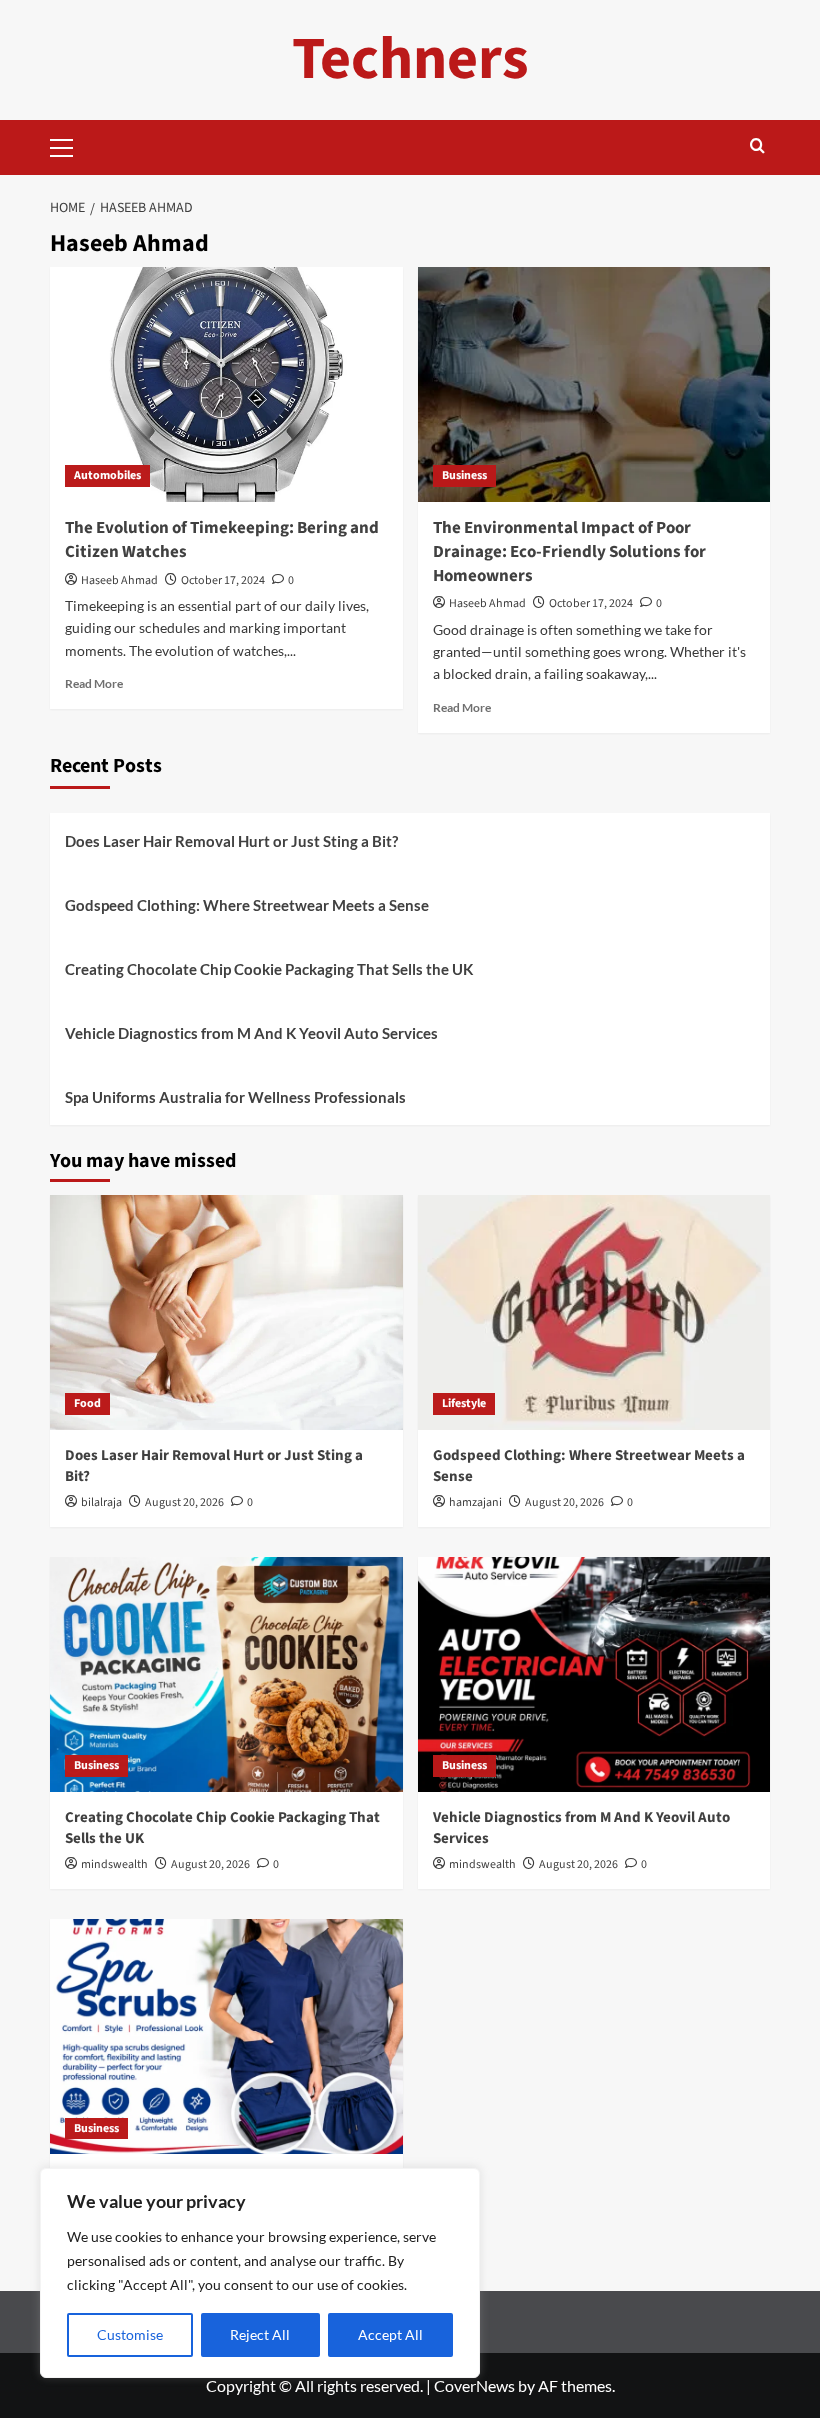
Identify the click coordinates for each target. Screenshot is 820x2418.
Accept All (390, 2334)
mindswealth (114, 1864)
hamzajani (475, 1502)
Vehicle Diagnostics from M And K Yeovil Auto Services (251, 1033)
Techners (410, 59)
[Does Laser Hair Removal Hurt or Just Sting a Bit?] (226, 1312)
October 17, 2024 (223, 580)
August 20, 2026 (184, 1502)
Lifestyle (464, 1403)
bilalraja (101, 1502)
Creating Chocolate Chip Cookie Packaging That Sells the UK (269, 969)
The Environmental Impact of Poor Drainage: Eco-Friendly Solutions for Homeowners (569, 552)
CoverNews (474, 2385)
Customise (130, 2334)
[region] (260, 2273)
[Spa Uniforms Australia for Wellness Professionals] (226, 2036)
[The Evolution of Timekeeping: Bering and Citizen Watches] (226, 384)
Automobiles (107, 475)
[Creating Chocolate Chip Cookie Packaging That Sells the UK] (226, 1674)
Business (464, 475)
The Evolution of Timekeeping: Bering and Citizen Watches (222, 540)
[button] (70, 145)
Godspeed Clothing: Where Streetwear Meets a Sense (247, 905)
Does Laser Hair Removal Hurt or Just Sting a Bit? (231, 841)
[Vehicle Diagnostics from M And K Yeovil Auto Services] (594, 1674)
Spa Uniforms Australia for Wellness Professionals (235, 1097)
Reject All (260, 2334)
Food (87, 1403)
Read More (94, 683)
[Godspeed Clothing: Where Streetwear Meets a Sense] (594, 1312)
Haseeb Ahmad (119, 580)
